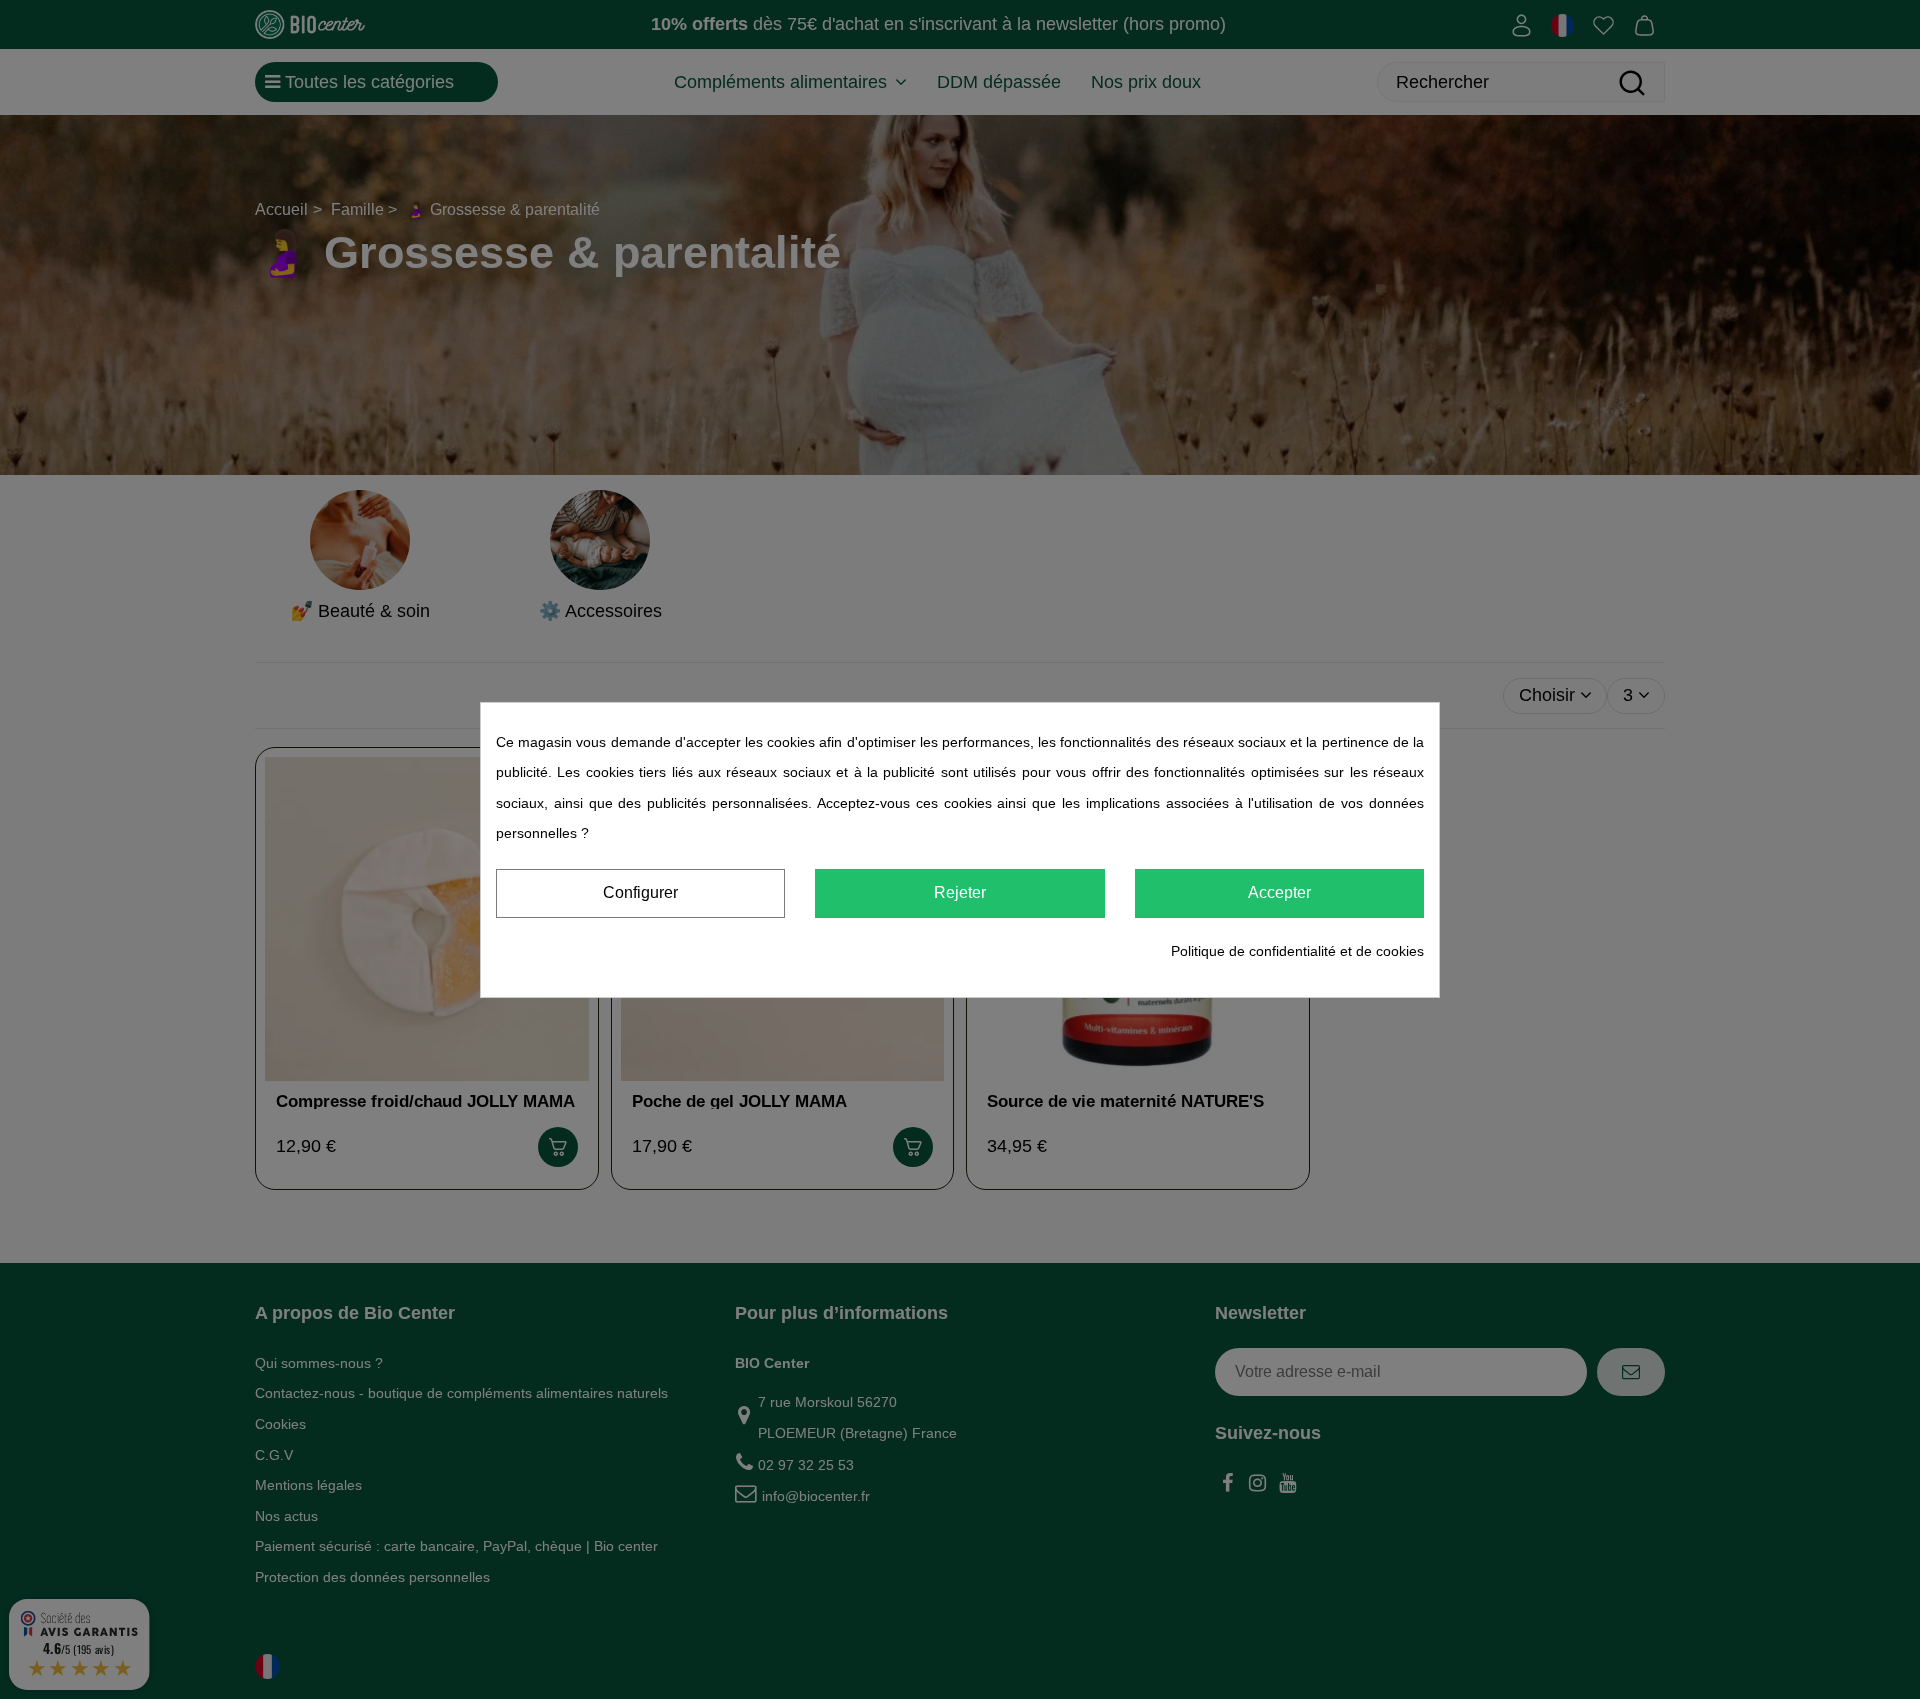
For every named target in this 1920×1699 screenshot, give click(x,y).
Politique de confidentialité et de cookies (1297, 951)
